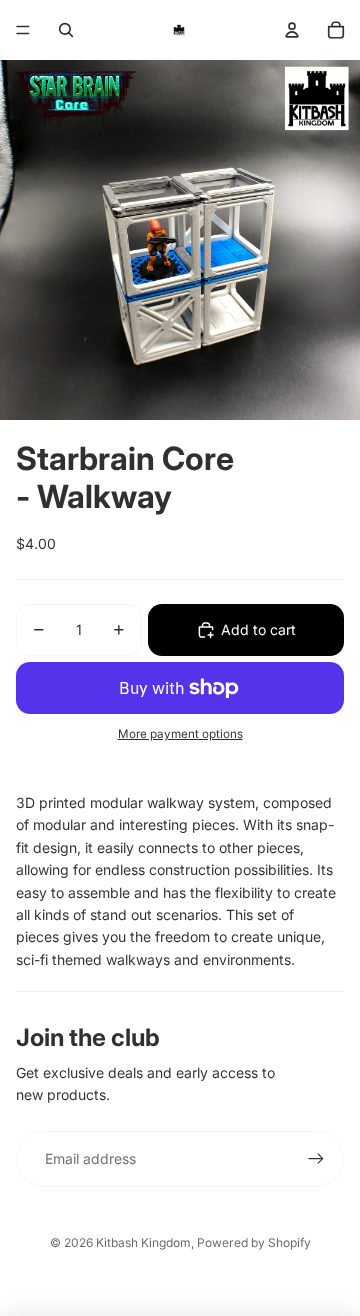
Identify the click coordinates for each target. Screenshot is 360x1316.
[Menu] (23, 30)
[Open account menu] (292, 30)
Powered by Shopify (254, 1242)
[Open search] (66, 30)
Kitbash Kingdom (143, 1242)
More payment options (180, 734)
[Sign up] (316, 1159)
